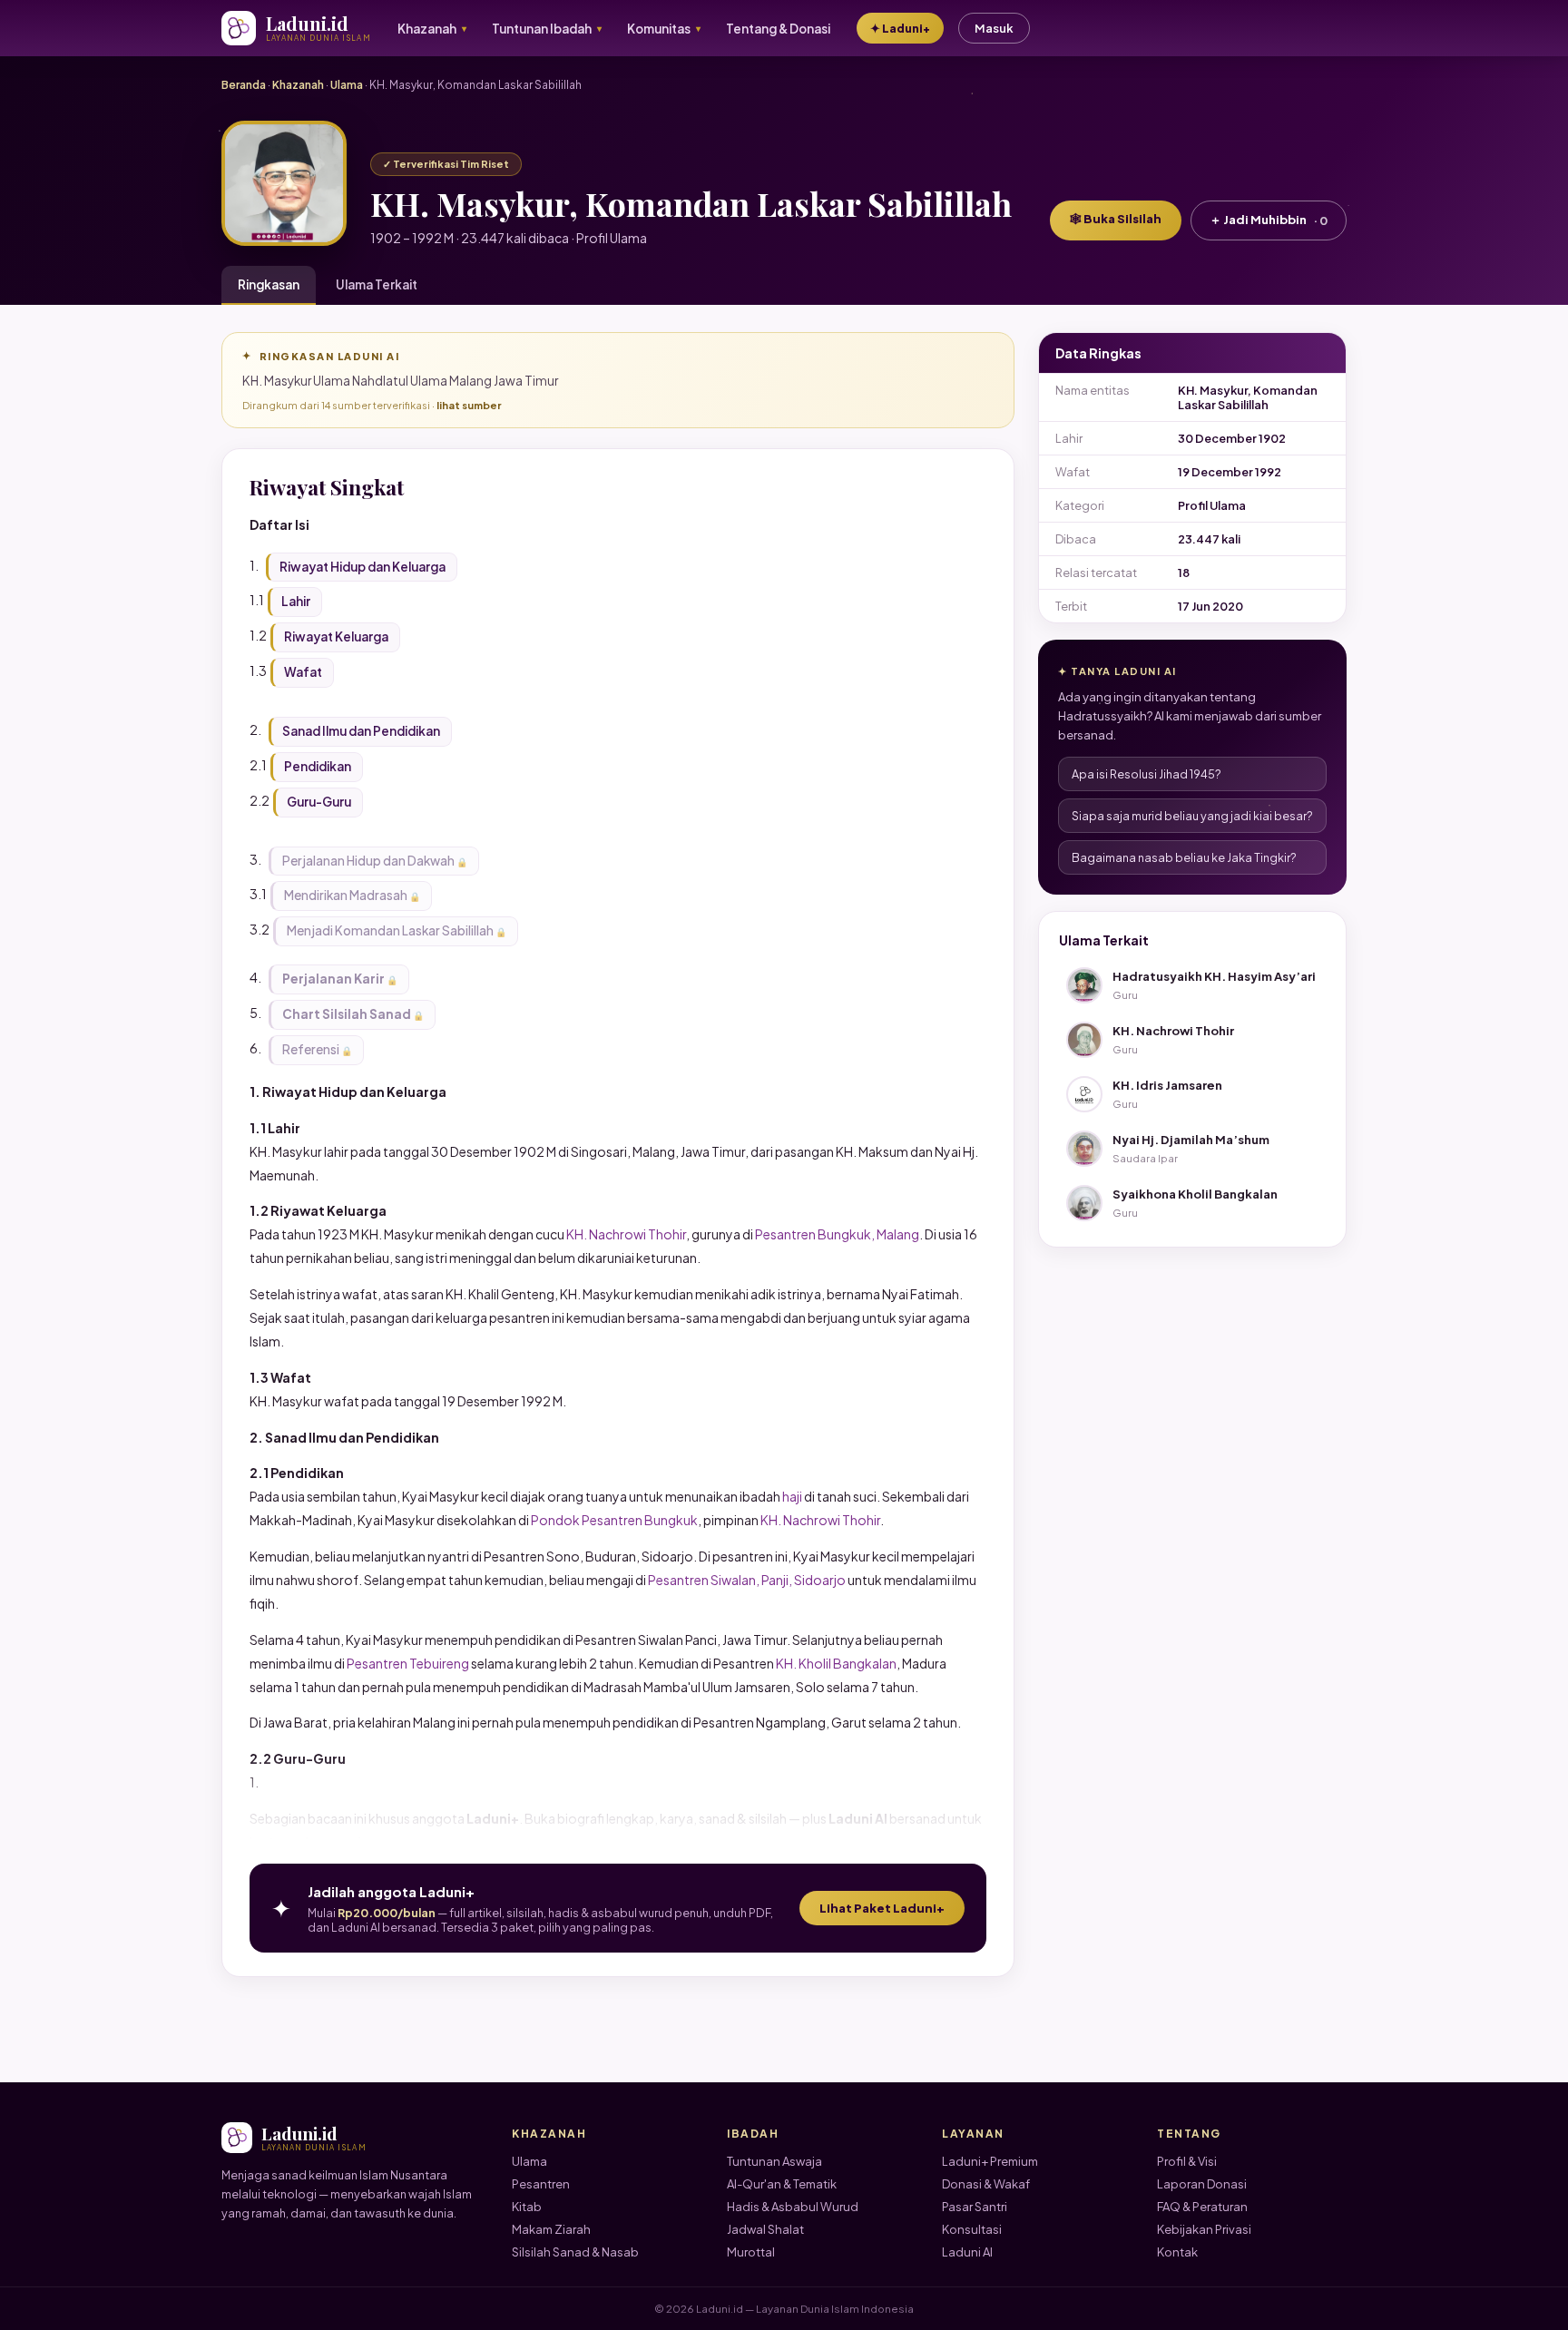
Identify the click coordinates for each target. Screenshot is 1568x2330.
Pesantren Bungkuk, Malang (837, 1234)
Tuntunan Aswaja (774, 2161)
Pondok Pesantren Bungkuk (614, 1520)
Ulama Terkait (377, 284)
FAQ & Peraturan (1202, 2207)
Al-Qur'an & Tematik (782, 2184)
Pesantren (541, 2184)
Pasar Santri (975, 2207)
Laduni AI (967, 2252)
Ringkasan (269, 284)
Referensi (311, 1049)
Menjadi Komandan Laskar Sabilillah (390, 930)
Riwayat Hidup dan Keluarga (363, 567)
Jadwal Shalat (765, 2229)
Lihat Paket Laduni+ (882, 1908)
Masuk (994, 28)
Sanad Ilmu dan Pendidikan (361, 731)
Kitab (527, 2207)
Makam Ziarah (551, 2229)
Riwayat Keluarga (336, 636)
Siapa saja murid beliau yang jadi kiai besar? (1192, 816)
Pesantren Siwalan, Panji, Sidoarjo (747, 1580)
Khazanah (298, 85)
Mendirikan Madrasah (346, 895)
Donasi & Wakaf (986, 2184)
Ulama (347, 85)
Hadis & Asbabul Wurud (793, 2207)
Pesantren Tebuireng (408, 1663)
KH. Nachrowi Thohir (626, 1234)
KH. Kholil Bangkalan (836, 1663)
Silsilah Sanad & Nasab (575, 2252)
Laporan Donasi (1202, 2184)
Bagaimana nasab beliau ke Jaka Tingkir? (1184, 857)
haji (792, 1496)
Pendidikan (318, 766)
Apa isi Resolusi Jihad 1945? (1147, 774)
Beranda (244, 85)
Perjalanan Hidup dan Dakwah (368, 861)
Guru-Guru (319, 802)
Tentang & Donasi (778, 29)
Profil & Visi (1187, 2161)
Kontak (1177, 2252)
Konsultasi (972, 2229)
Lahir (296, 601)
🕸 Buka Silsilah (1116, 219)
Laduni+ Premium (990, 2161)
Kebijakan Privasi (1204, 2229)
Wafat (303, 672)
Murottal (751, 2252)
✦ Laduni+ (900, 28)
